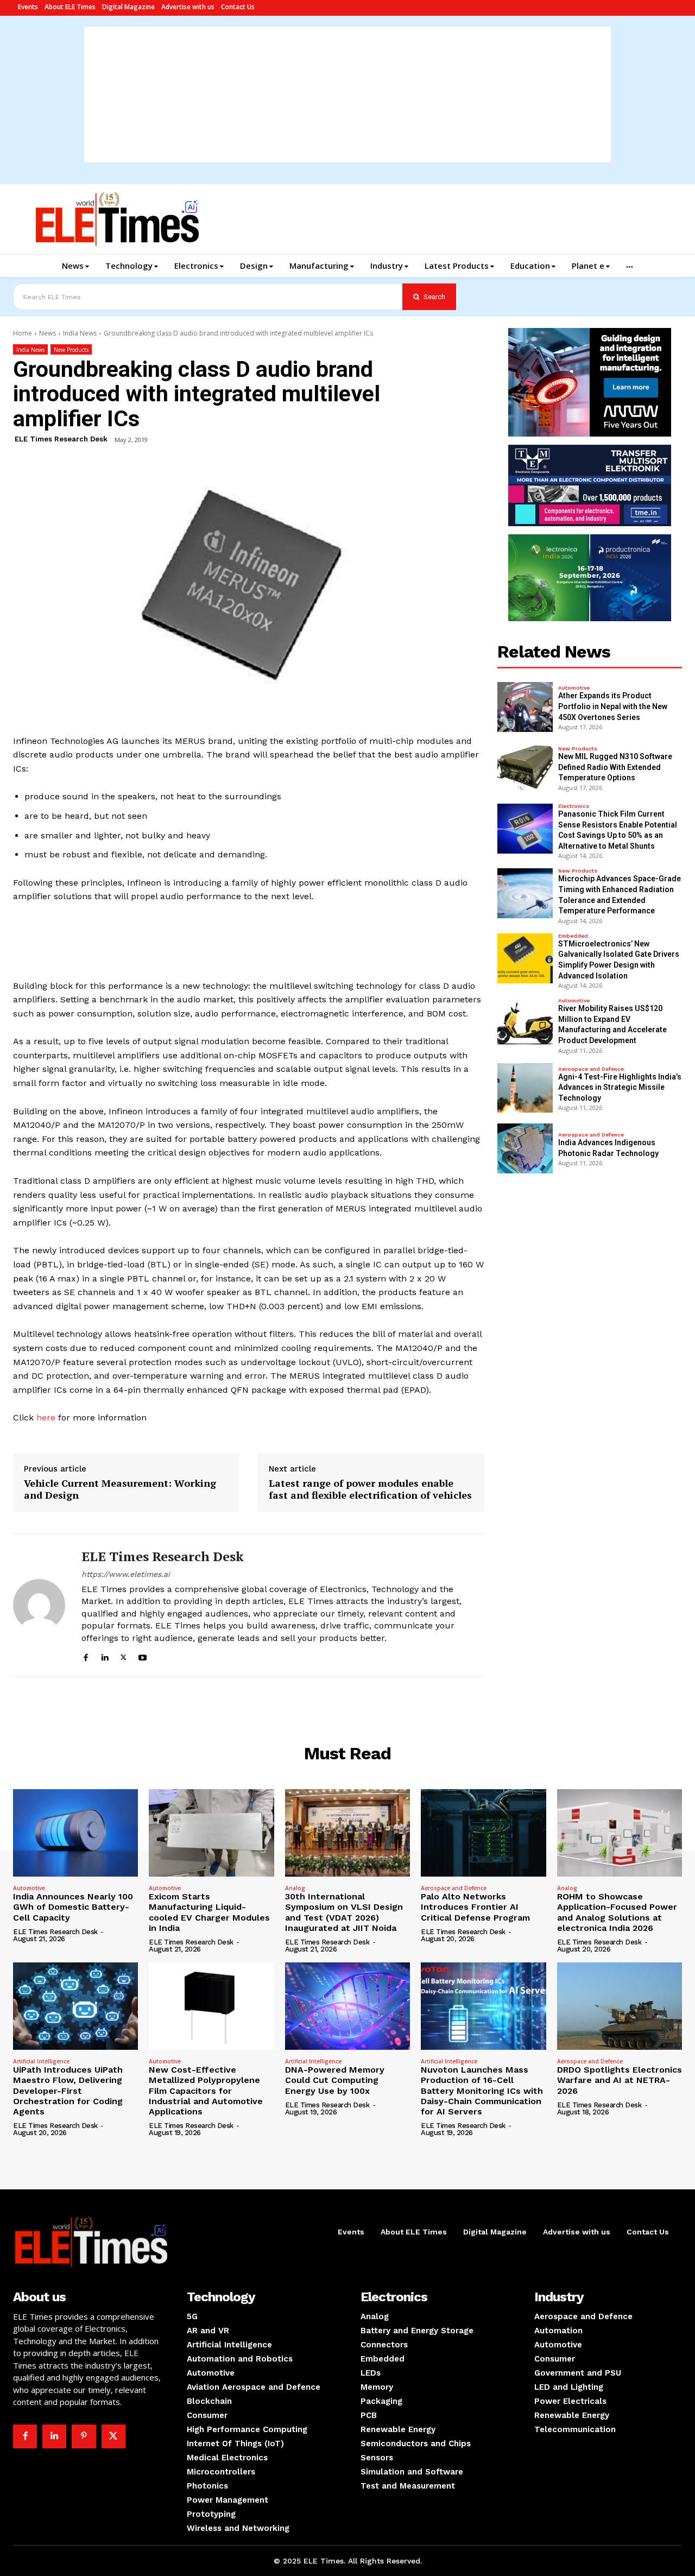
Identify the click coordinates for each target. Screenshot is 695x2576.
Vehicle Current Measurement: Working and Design (120, 1489)
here (45, 1418)
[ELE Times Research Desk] (39, 1605)
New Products (71, 350)
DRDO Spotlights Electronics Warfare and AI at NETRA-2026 (620, 2080)
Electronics (574, 806)
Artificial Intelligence (41, 2061)
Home (23, 333)
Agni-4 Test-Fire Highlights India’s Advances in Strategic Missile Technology (620, 1087)
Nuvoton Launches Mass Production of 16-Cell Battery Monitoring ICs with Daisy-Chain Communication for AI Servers (482, 2091)
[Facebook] (86, 1656)
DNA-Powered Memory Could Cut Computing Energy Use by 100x (335, 2080)
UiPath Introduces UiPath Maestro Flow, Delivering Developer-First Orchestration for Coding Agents (68, 2091)
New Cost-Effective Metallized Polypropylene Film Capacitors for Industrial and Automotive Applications (206, 2091)
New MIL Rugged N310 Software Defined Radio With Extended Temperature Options (615, 767)
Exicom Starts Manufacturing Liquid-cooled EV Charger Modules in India (209, 1912)
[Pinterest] (84, 2436)
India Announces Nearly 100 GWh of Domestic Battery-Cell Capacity (73, 1907)
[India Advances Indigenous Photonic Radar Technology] (525, 1148)
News (48, 333)
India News (80, 333)
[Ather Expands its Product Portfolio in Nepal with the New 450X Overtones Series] (525, 707)
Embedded (573, 936)
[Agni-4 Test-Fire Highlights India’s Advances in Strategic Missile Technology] (525, 1088)
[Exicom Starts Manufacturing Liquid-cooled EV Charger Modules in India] (211, 1833)
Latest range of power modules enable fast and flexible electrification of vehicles (370, 1489)
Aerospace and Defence (591, 1069)
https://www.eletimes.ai (126, 1574)
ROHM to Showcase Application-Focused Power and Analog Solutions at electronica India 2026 (617, 1912)
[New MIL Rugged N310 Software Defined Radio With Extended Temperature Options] (525, 768)
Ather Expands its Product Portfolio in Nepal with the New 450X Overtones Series (613, 706)
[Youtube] (143, 1656)
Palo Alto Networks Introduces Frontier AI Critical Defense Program (475, 1907)
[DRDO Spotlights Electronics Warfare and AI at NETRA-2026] (620, 2006)
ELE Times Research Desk (61, 439)
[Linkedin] (105, 1656)
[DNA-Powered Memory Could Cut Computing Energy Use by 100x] (347, 2006)
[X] (124, 1656)
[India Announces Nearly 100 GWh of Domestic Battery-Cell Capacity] (75, 1833)
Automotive (574, 688)
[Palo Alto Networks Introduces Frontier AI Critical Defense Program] (483, 1833)
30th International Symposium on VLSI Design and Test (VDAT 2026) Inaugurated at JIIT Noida (344, 1912)
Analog (295, 1888)
